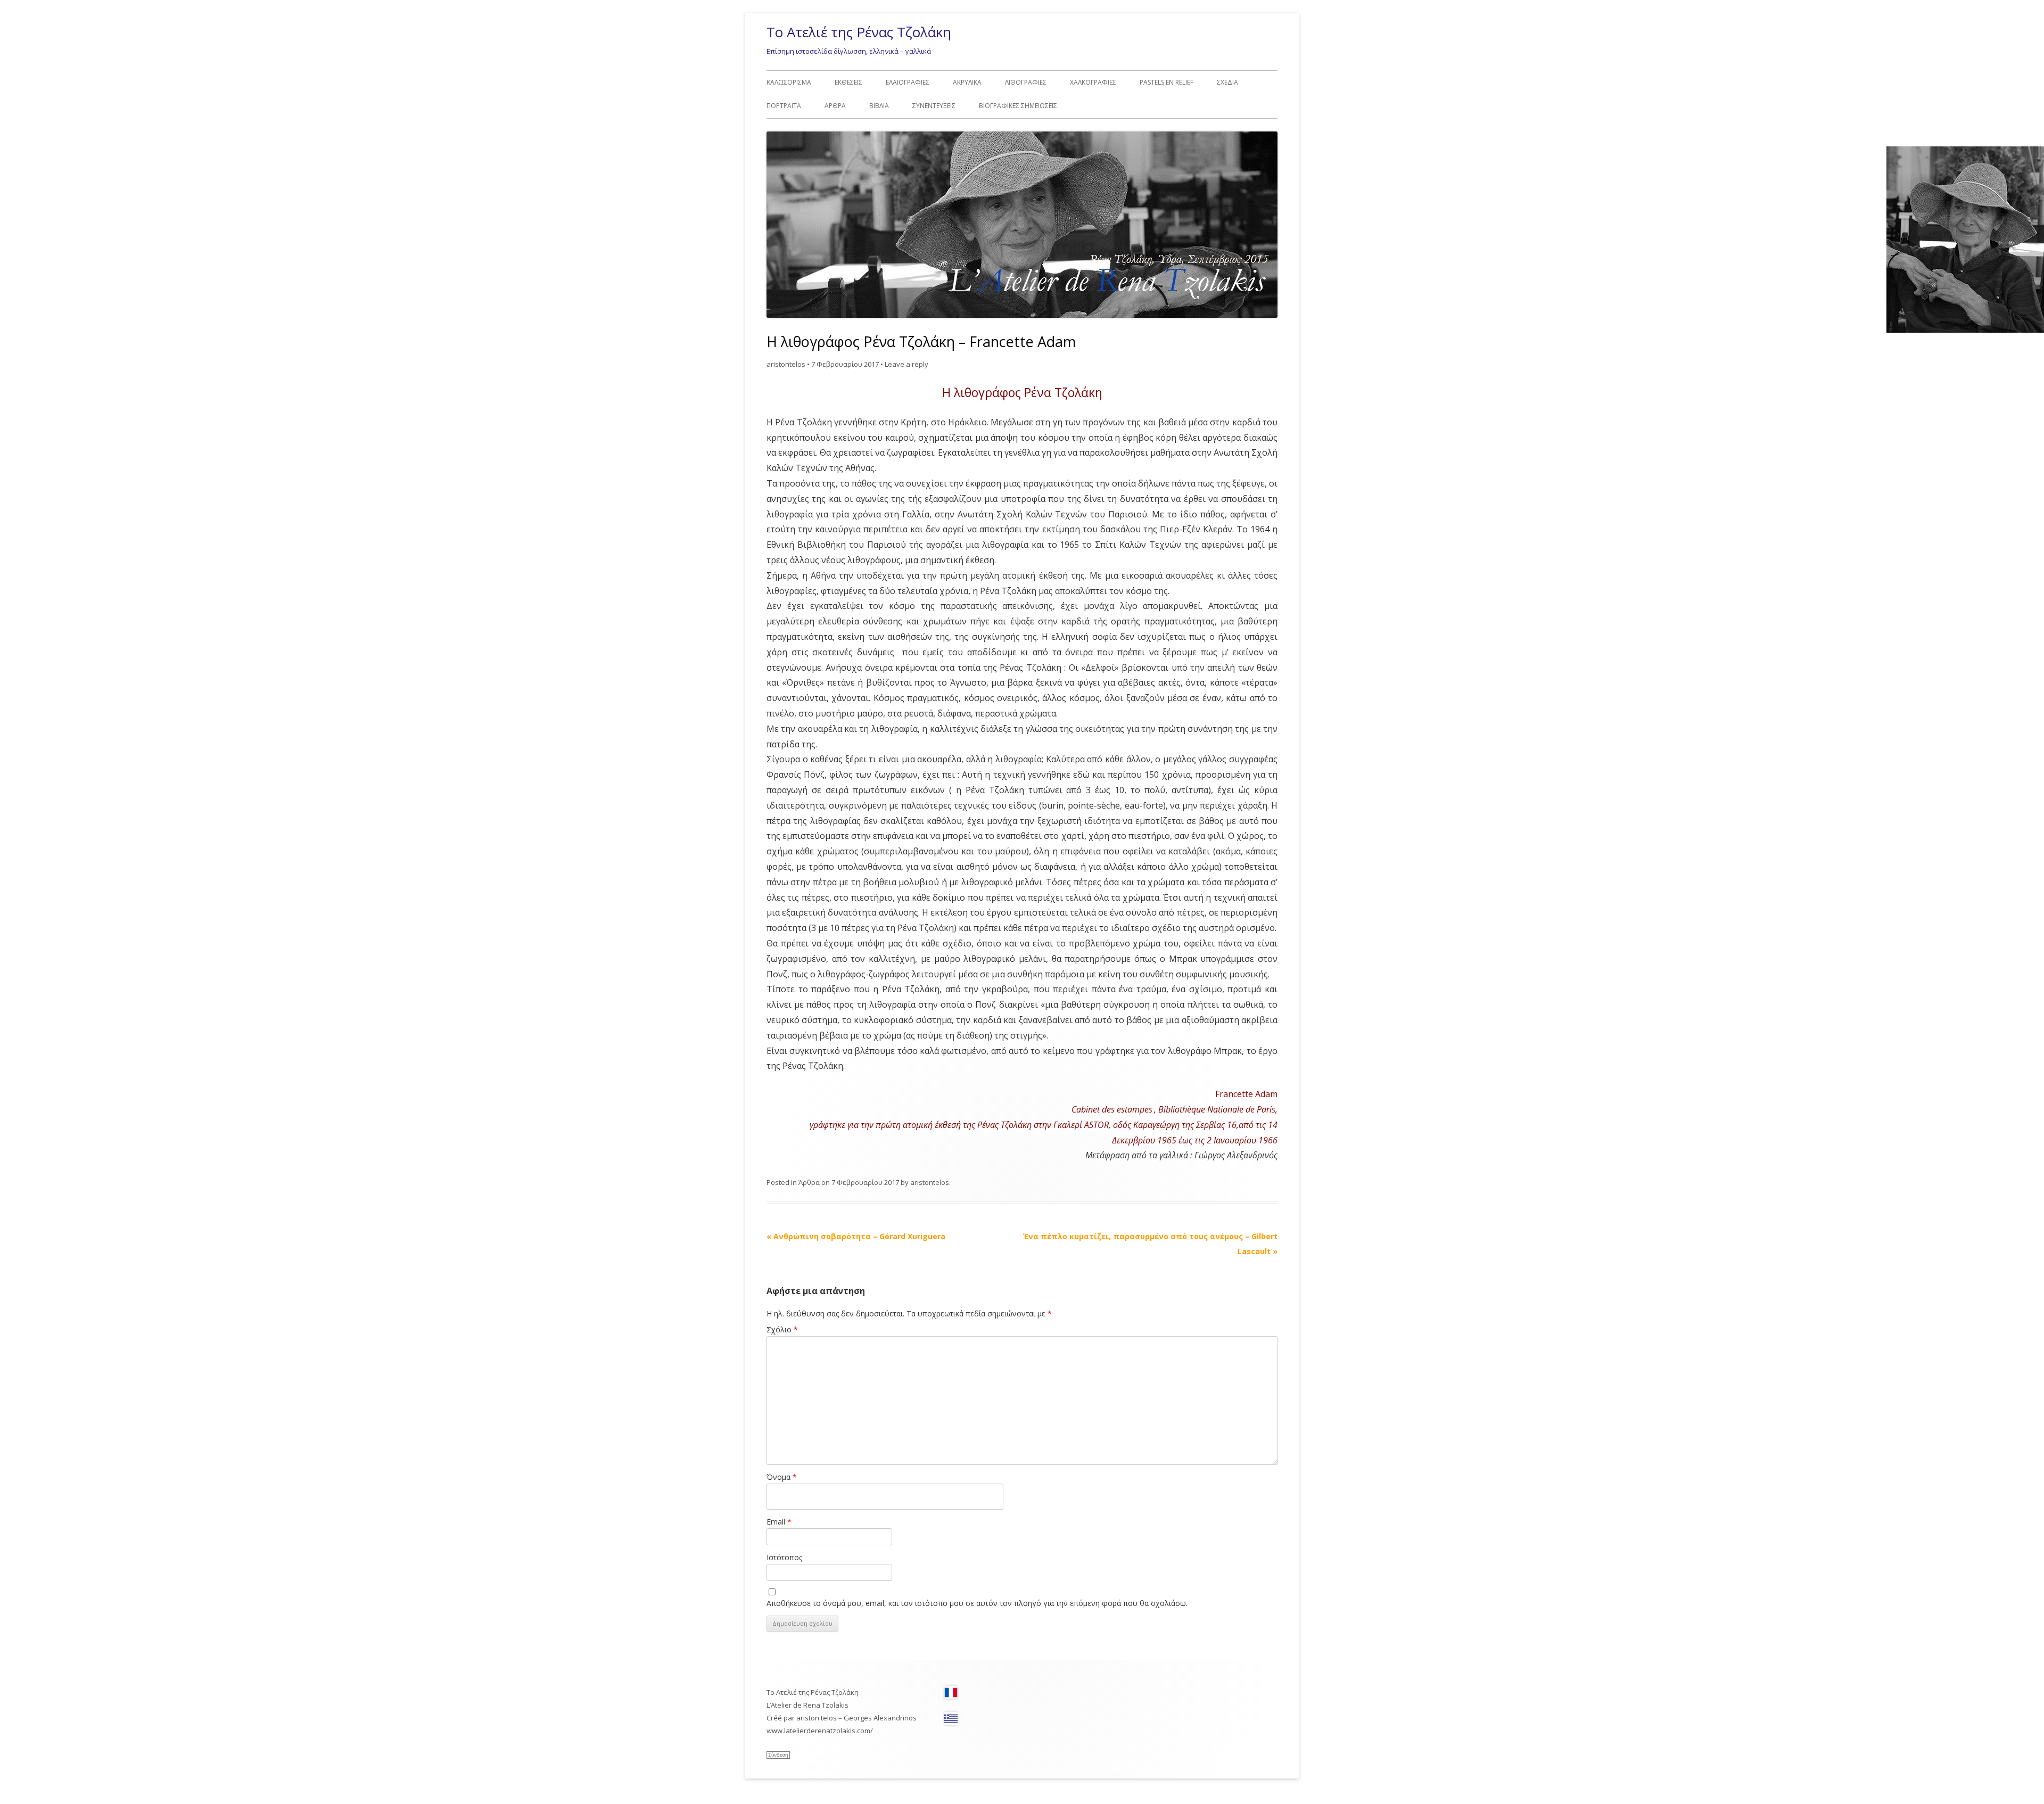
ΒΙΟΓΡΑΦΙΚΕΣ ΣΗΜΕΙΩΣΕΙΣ (1018, 106)
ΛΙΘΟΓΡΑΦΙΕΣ (1026, 82)
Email (779, 1522)
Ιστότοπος (784, 1557)
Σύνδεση (778, 1755)
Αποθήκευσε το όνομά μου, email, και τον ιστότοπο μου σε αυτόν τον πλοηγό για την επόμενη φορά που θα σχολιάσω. (977, 1603)
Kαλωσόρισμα (789, 82)
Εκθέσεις (848, 82)
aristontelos (786, 364)
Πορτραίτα (784, 106)
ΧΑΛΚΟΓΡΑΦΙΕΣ (1093, 82)
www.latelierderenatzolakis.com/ (820, 1731)
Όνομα (782, 1477)
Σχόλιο (782, 1329)
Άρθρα (835, 106)
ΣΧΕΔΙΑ (1227, 82)
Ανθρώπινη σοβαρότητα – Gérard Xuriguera (856, 1236)
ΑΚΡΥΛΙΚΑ (967, 82)
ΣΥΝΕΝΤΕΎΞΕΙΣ (934, 106)
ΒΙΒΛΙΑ (879, 106)
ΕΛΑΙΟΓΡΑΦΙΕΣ (908, 82)
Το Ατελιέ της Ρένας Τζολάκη (859, 32)
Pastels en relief (1167, 82)
